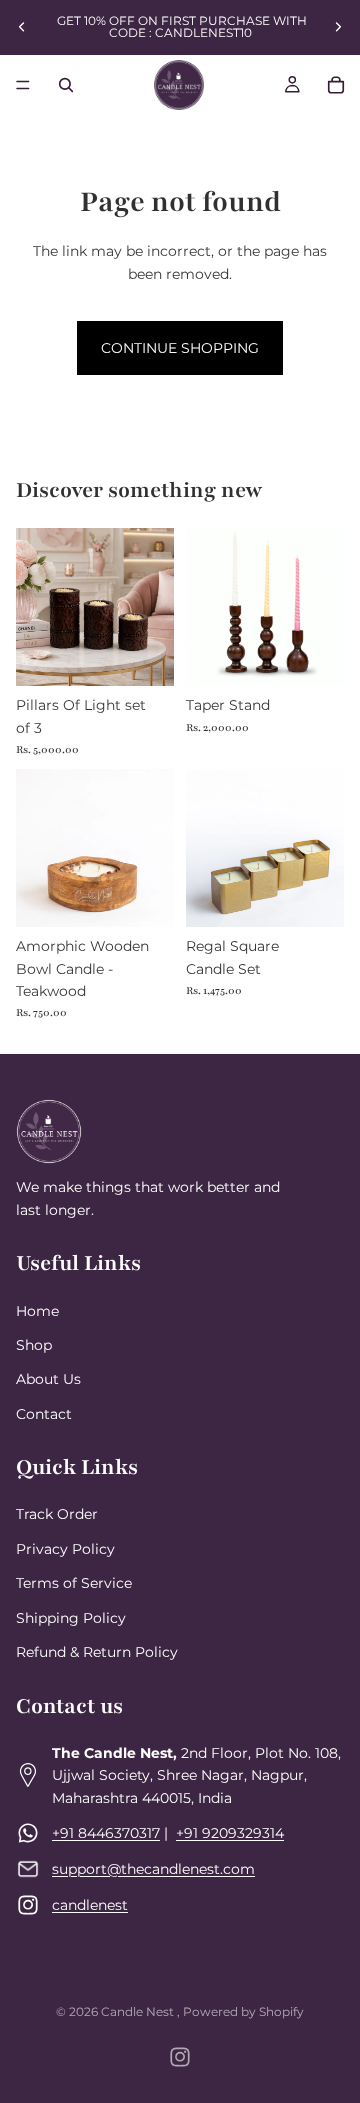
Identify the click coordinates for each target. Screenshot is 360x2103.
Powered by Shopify (243, 2011)
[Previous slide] (22, 27)
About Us (48, 1380)
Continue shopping (180, 348)
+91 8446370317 (106, 1833)
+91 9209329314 (230, 1833)
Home (37, 1311)
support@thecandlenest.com (153, 1869)
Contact (44, 1414)
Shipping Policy (71, 1618)
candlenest (90, 1905)
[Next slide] (338, 27)
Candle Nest (139, 2011)
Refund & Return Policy (97, 1653)
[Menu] (23, 85)
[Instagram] (180, 2057)
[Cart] (336, 85)
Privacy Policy (65, 1549)
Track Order (57, 1515)
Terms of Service (74, 1584)
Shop (34, 1345)
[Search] (66, 85)
